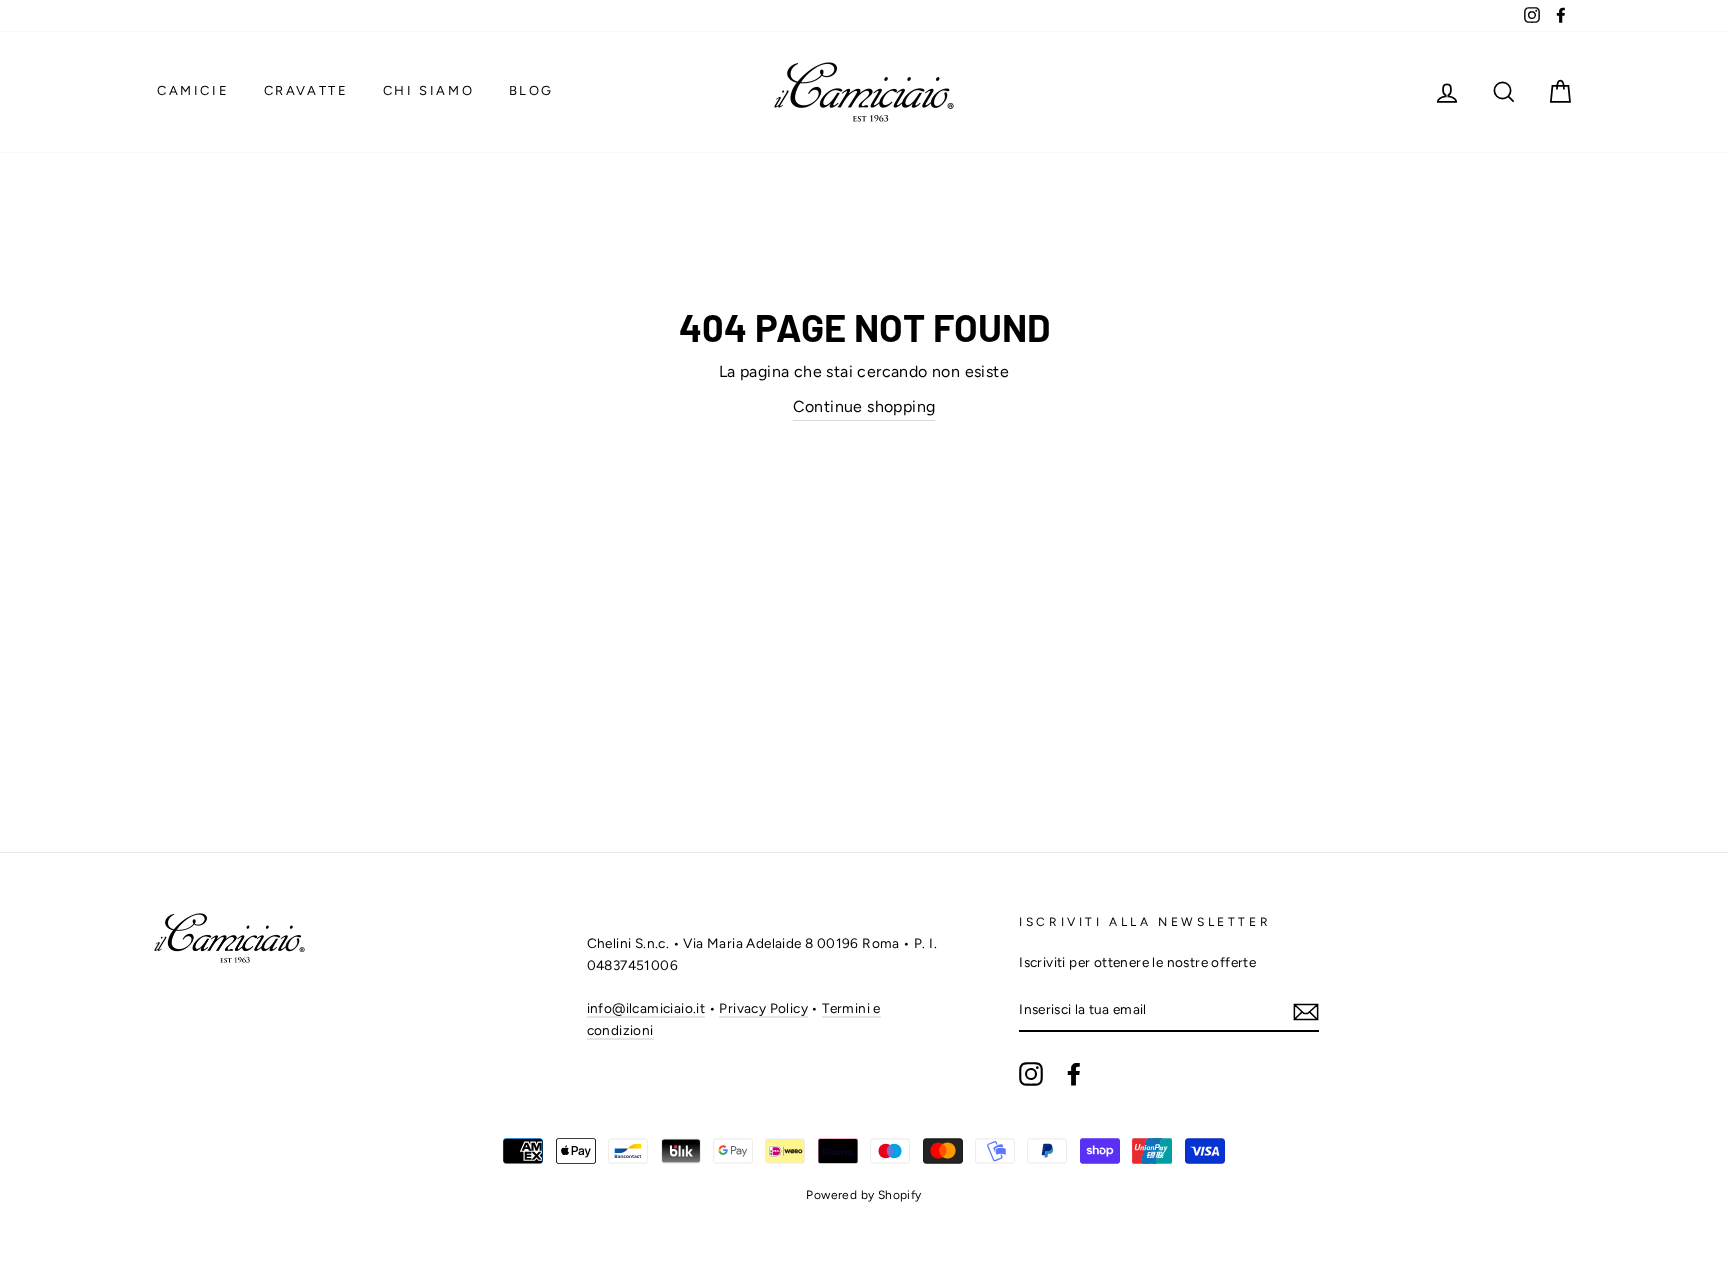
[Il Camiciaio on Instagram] (1031, 1074)
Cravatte (306, 90)
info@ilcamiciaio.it (646, 1008)
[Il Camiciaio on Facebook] (1074, 1074)
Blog (531, 90)
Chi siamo (428, 90)
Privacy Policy (763, 1008)
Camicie (193, 90)
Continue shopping (864, 406)
